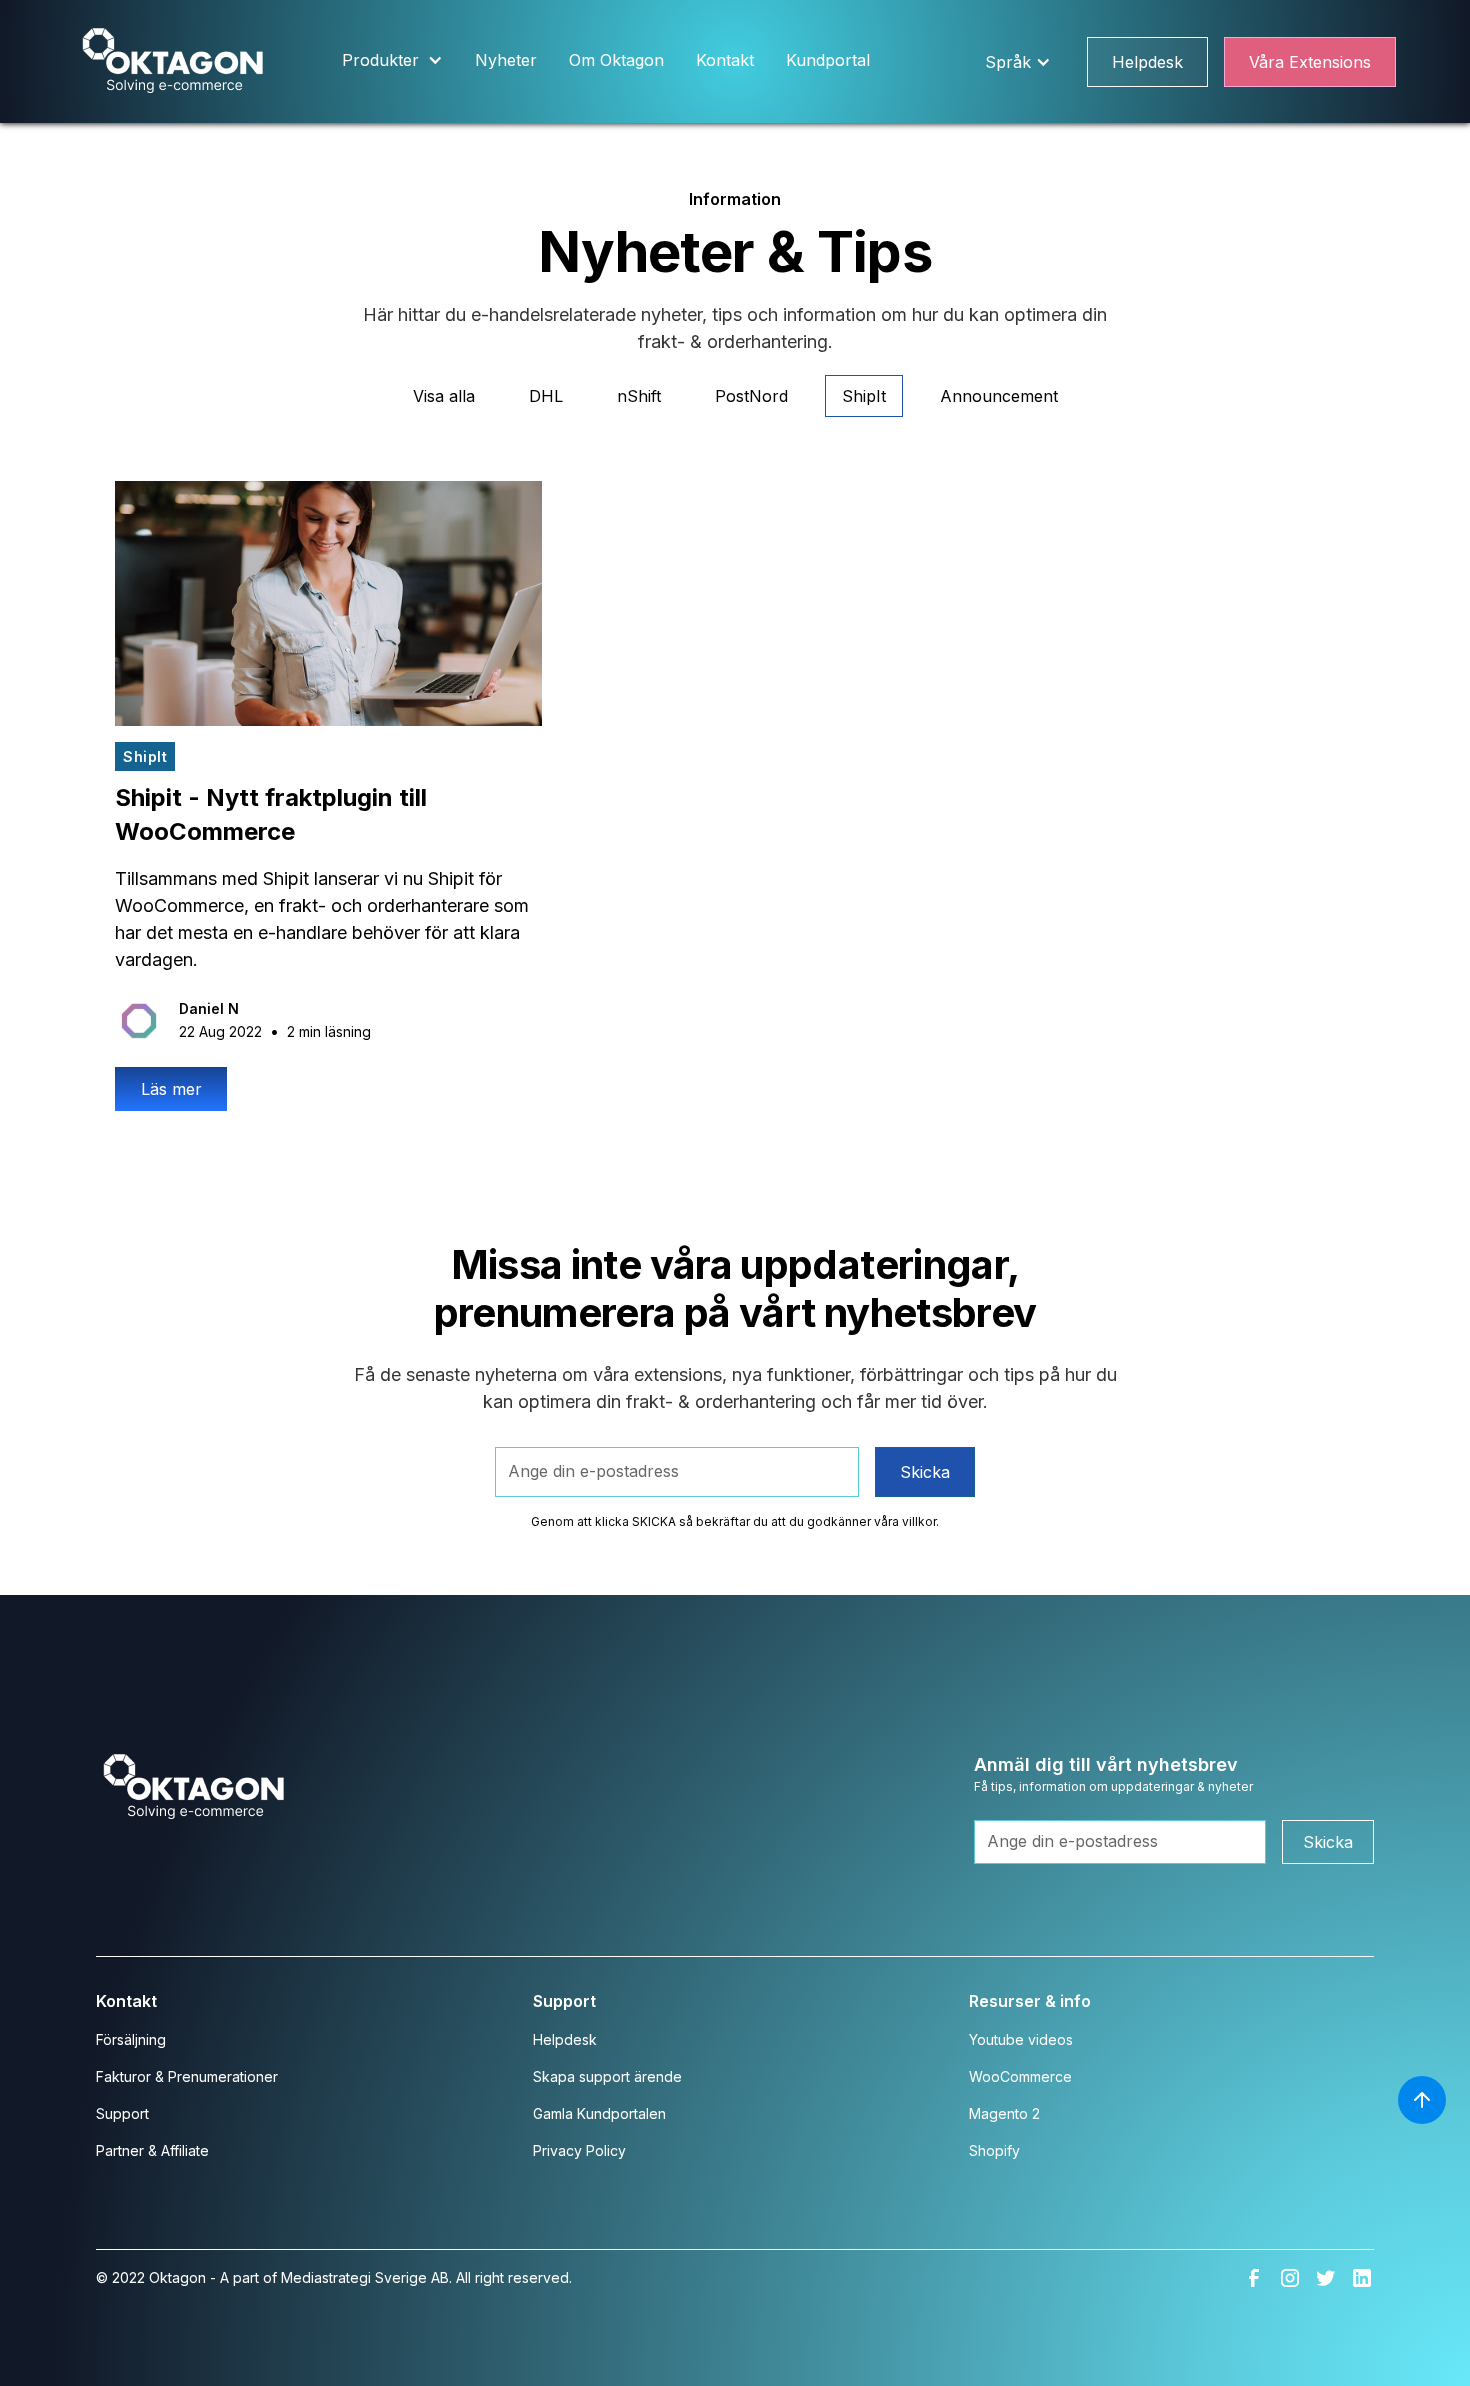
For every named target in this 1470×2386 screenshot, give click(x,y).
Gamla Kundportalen (599, 2113)
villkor (919, 1521)
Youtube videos (1021, 2039)
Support (122, 2113)
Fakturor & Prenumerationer (187, 2076)
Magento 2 (1004, 2113)
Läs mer (171, 1089)
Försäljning (131, 2039)
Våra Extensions (1310, 62)
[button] (392, 61)
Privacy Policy (579, 2150)
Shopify (994, 2150)
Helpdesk (1147, 62)
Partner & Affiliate (152, 2150)
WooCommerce (1020, 2076)
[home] (172, 61)
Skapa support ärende (607, 2076)
